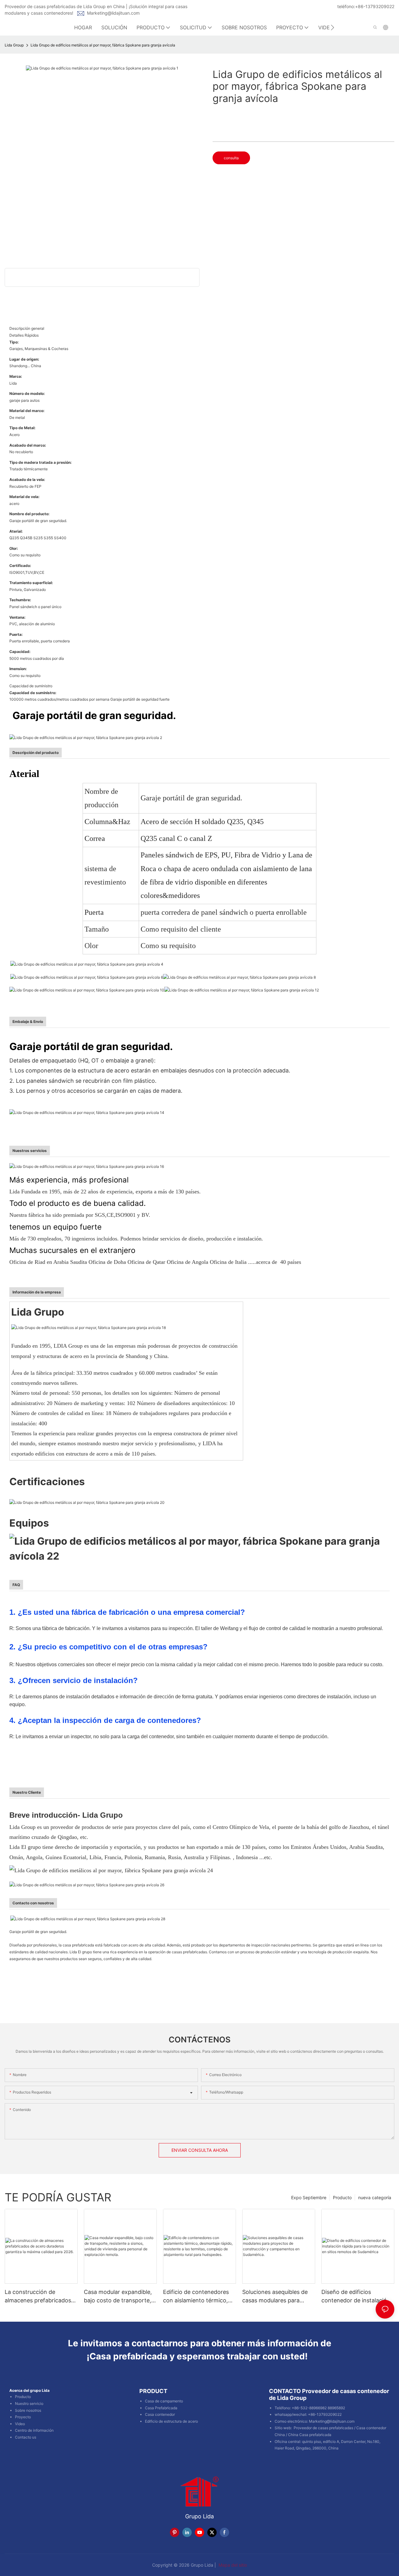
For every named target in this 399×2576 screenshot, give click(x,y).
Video (20, 2424)
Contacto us (26, 2437)
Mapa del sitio (232, 2565)
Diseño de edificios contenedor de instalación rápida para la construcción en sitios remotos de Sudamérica (357, 2297)
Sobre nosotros (28, 2410)
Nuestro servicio (29, 2403)
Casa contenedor (160, 2414)
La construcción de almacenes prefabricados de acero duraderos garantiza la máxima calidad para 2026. (38, 2297)
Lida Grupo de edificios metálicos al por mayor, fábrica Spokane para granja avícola (103, 45)
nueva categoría (375, 2197)
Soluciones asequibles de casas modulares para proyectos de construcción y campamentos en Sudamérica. (278, 2297)
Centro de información (34, 2430)
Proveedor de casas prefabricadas (323, 2428)
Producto (342, 2197)
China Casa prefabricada (310, 2435)
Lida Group (14, 45)
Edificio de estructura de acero (171, 2421)
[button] (332, 27)
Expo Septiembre (309, 2197)
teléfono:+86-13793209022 (366, 6)
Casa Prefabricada (161, 2408)
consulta (231, 158)
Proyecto (23, 2417)
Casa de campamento (164, 2401)
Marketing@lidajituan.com (113, 13)
